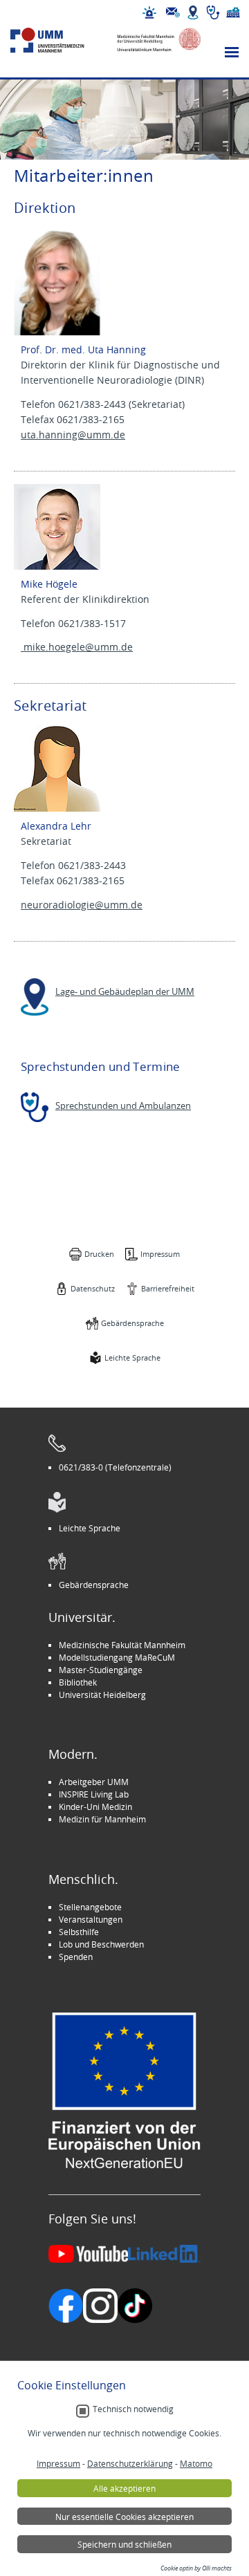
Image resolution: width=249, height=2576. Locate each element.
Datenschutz (93, 1288)
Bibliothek (78, 1682)
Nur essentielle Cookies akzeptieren (124, 2517)
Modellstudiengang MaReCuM (117, 1657)
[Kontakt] (173, 12)
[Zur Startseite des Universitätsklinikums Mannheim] (58, 40)
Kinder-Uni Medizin (95, 1807)
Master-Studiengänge (101, 1670)
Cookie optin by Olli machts (196, 2568)
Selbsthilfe (79, 1932)
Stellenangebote (90, 1907)
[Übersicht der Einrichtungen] (233, 12)
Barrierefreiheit (168, 1288)
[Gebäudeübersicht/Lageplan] (193, 12)
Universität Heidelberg (102, 1695)
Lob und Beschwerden (101, 1944)
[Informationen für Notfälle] (149, 12)
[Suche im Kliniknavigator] (213, 12)
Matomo (196, 2463)
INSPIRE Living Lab (94, 1794)
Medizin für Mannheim (102, 1819)
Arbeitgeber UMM (94, 1782)
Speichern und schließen (124, 2544)
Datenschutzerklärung (130, 2463)
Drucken (99, 1254)
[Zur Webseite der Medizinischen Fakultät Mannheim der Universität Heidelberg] (154, 40)
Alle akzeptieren (124, 2488)
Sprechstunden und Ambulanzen (123, 1106)
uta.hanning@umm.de (73, 435)
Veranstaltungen (91, 1919)
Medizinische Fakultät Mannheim (122, 1645)
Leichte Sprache (132, 1357)
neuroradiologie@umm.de (82, 905)
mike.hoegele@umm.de (77, 647)
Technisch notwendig (133, 2409)
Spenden (76, 1957)
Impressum (160, 1254)
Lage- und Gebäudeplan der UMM (125, 992)
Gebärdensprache (132, 1323)
